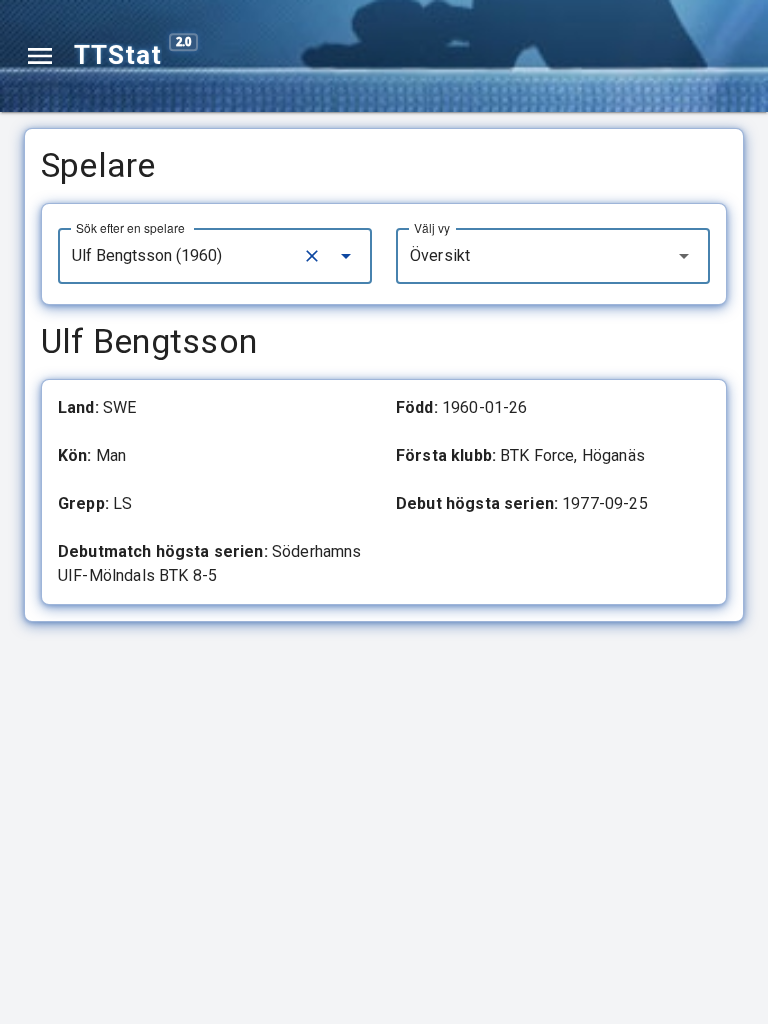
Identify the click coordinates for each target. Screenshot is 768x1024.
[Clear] (312, 256)
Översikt (440, 255)
